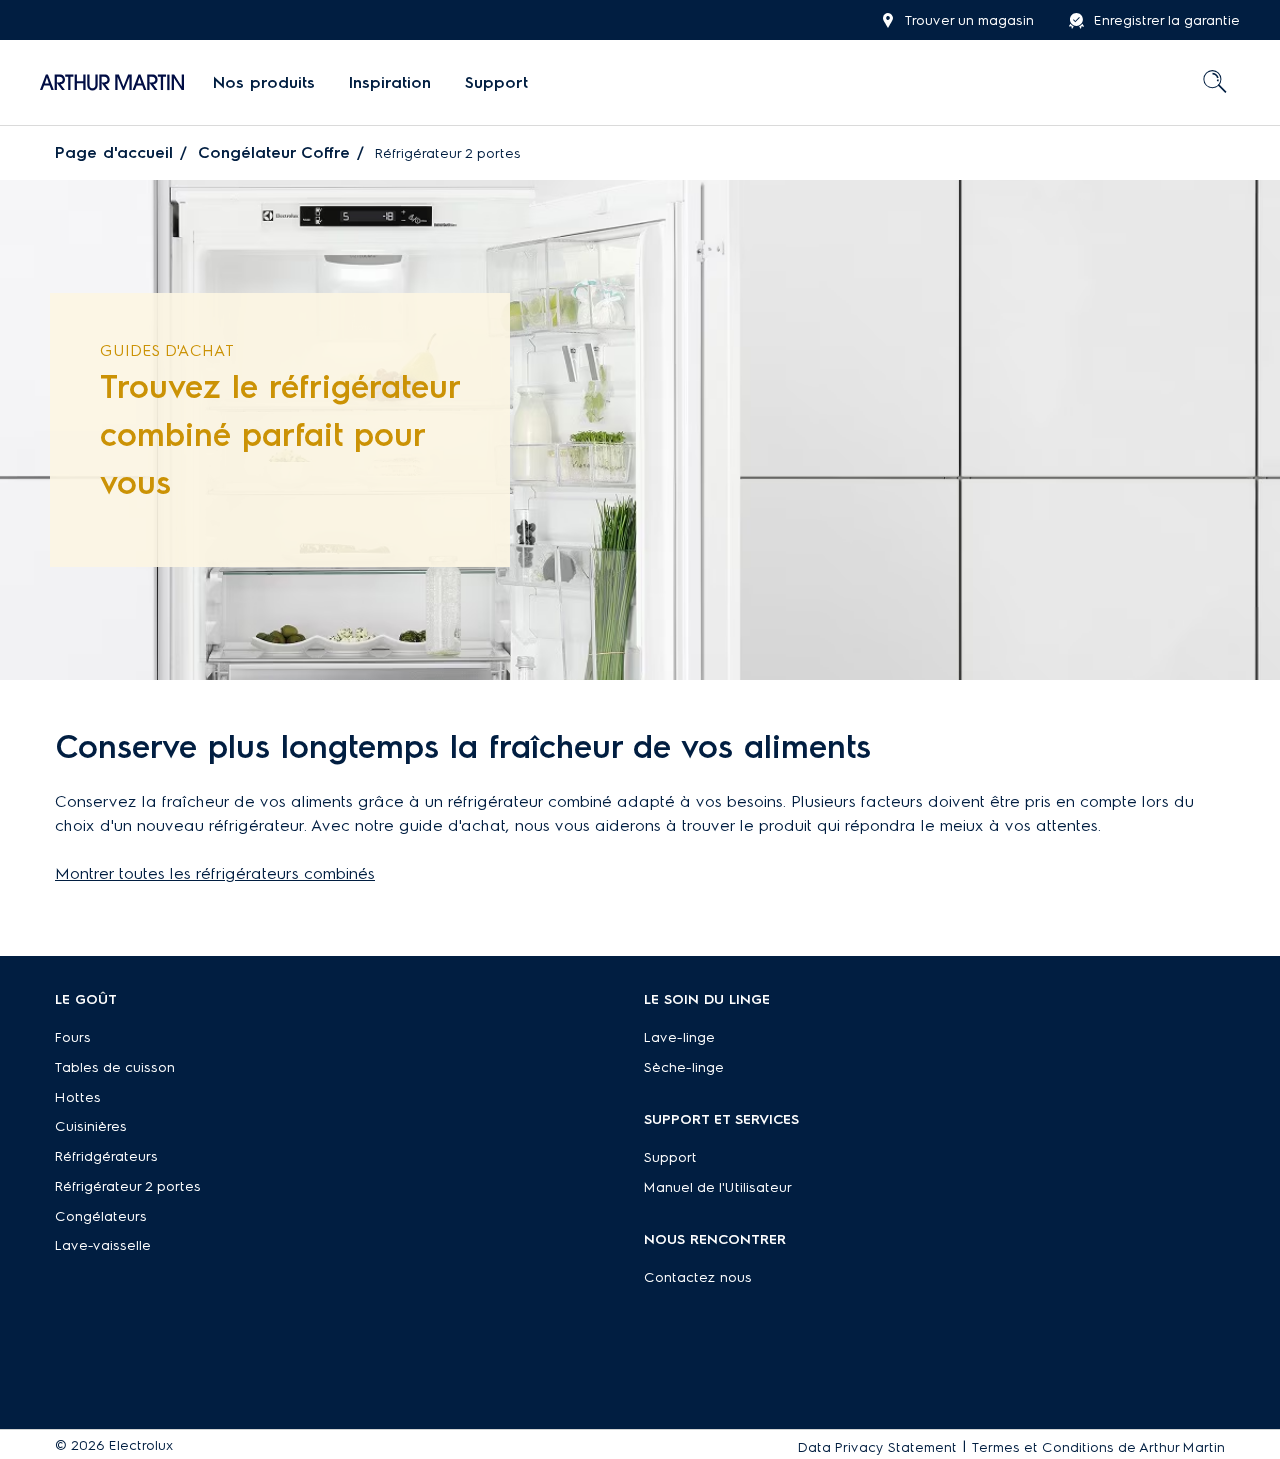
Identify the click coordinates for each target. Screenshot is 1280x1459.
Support (670, 1157)
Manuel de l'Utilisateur (718, 1187)
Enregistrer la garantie (1167, 20)
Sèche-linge (684, 1067)
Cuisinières (91, 1126)
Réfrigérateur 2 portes (128, 1186)
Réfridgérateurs (106, 1156)
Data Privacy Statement (877, 1447)
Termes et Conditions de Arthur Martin (1098, 1447)
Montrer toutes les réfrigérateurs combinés (215, 873)
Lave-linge (679, 1037)
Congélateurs (101, 1216)
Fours (73, 1037)
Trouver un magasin (969, 20)
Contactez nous (698, 1277)
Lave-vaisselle (103, 1245)
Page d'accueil (114, 152)
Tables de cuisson (115, 1067)
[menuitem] (264, 83)
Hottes (78, 1097)
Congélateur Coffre (274, 152)
